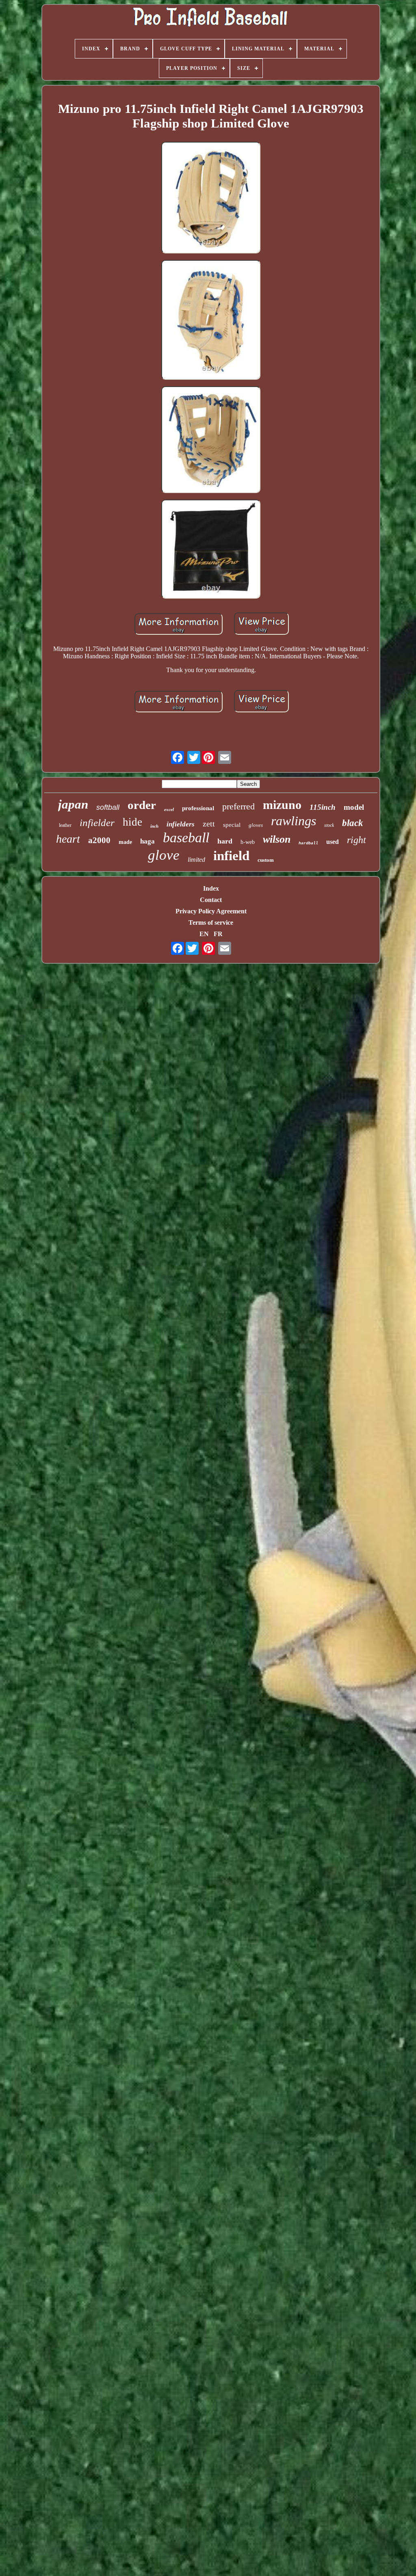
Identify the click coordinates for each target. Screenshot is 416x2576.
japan (73, 804)
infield (231, 856)
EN (204, 934)
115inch (323, 807)
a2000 (99, 840)
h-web (248, 842)
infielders (181, 824)
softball (108, 807)
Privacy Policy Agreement (211, 911)
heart (68, 839)
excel (169, 809)
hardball (308, 843)
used (333, 842)
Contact (211, 900)
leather (65, 825)
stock (329, 825)
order (142, 805)
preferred (238, 806)
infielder (97, 823)
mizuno (282, 805)
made (125, 842)
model (354, 807)
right (356, 840)
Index (211, 888)
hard (225, 841)
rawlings (294, 821)
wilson (277, 839)
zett (209, 824)
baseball (186, 838)
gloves (256, 825)
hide (132, 822)
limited (196, 860)
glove (164, 855)
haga (147, 841)
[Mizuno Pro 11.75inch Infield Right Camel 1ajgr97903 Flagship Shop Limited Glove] (211, 199)
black (353, 823)
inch (154, 826)
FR (218, 934)
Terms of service (211, 922)
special (232, 825)
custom (266, 860)
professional (198, 808)
